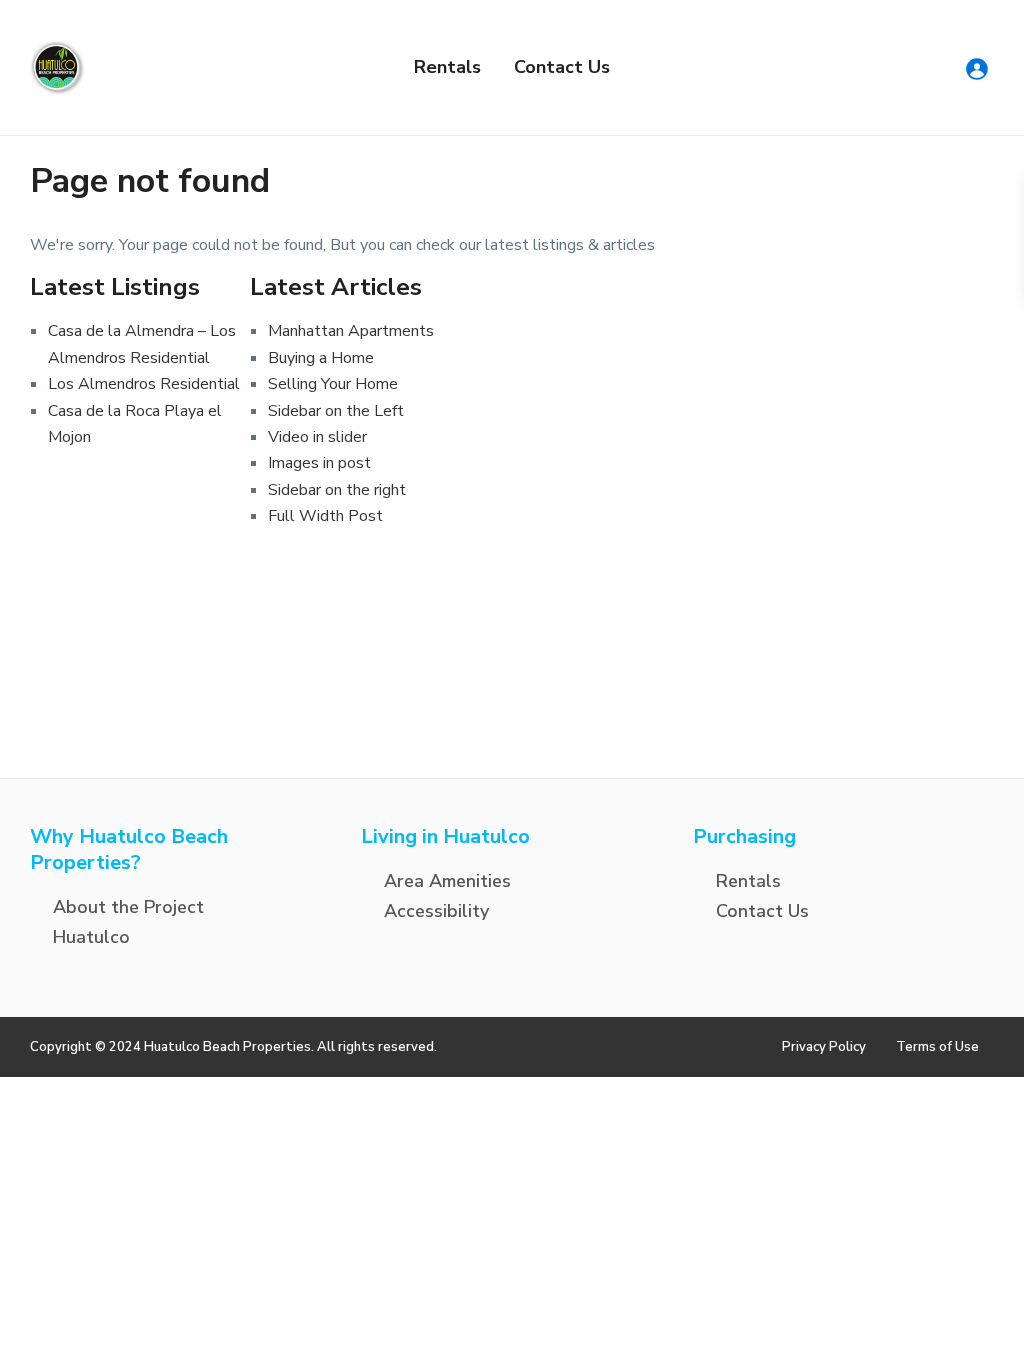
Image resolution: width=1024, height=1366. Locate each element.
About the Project (128, 907)
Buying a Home (321, 358)
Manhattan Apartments (351, 331)
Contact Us (562, 67)
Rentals (447, 67)
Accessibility (436, 911)
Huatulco (91, 937)
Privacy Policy (824, 1047)
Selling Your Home (333, 384)
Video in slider (317, 437)
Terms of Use (937, 1047)
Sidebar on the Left (336, 411)
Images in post (319, 463)
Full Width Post (325, 516)
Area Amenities (447, 881)
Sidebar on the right (337, 490)
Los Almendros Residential (144, 384)
